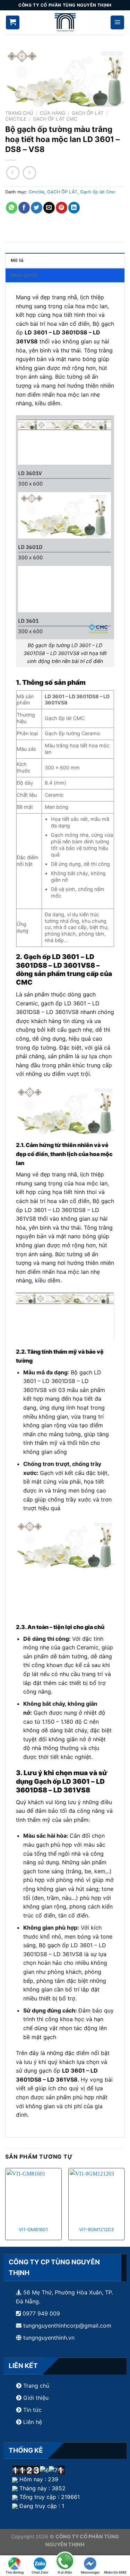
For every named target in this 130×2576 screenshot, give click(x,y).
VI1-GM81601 (33, 2229)
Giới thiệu (36, 2398)
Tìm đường (15, 2572)
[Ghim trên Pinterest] (62, 208)
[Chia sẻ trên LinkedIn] (74, 208)
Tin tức (32, 2410)
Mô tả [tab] (17, 260)
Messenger (90, 2572)
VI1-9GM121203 (97, 2229)
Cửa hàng (53, 113)
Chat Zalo (40, 2572)
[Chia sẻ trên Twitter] (37, 208)
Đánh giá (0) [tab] (24, 275)
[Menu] (118, 22)
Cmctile (16, 119)
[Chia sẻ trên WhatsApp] (12, 208)
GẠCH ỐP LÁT (88, 113)
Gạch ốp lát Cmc (55, 119)
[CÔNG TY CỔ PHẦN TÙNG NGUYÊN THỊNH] (65, 22)
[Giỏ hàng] (13, 22)
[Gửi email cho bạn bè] (49, 208)
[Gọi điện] (65, 2562)
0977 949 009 (40, 2313)
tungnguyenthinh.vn (49, 2338)
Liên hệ (33, 2422)
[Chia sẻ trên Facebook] (24, 208)
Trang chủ (19, 113)
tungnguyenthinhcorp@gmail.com (67, 2326)
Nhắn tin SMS (115, 2572)
